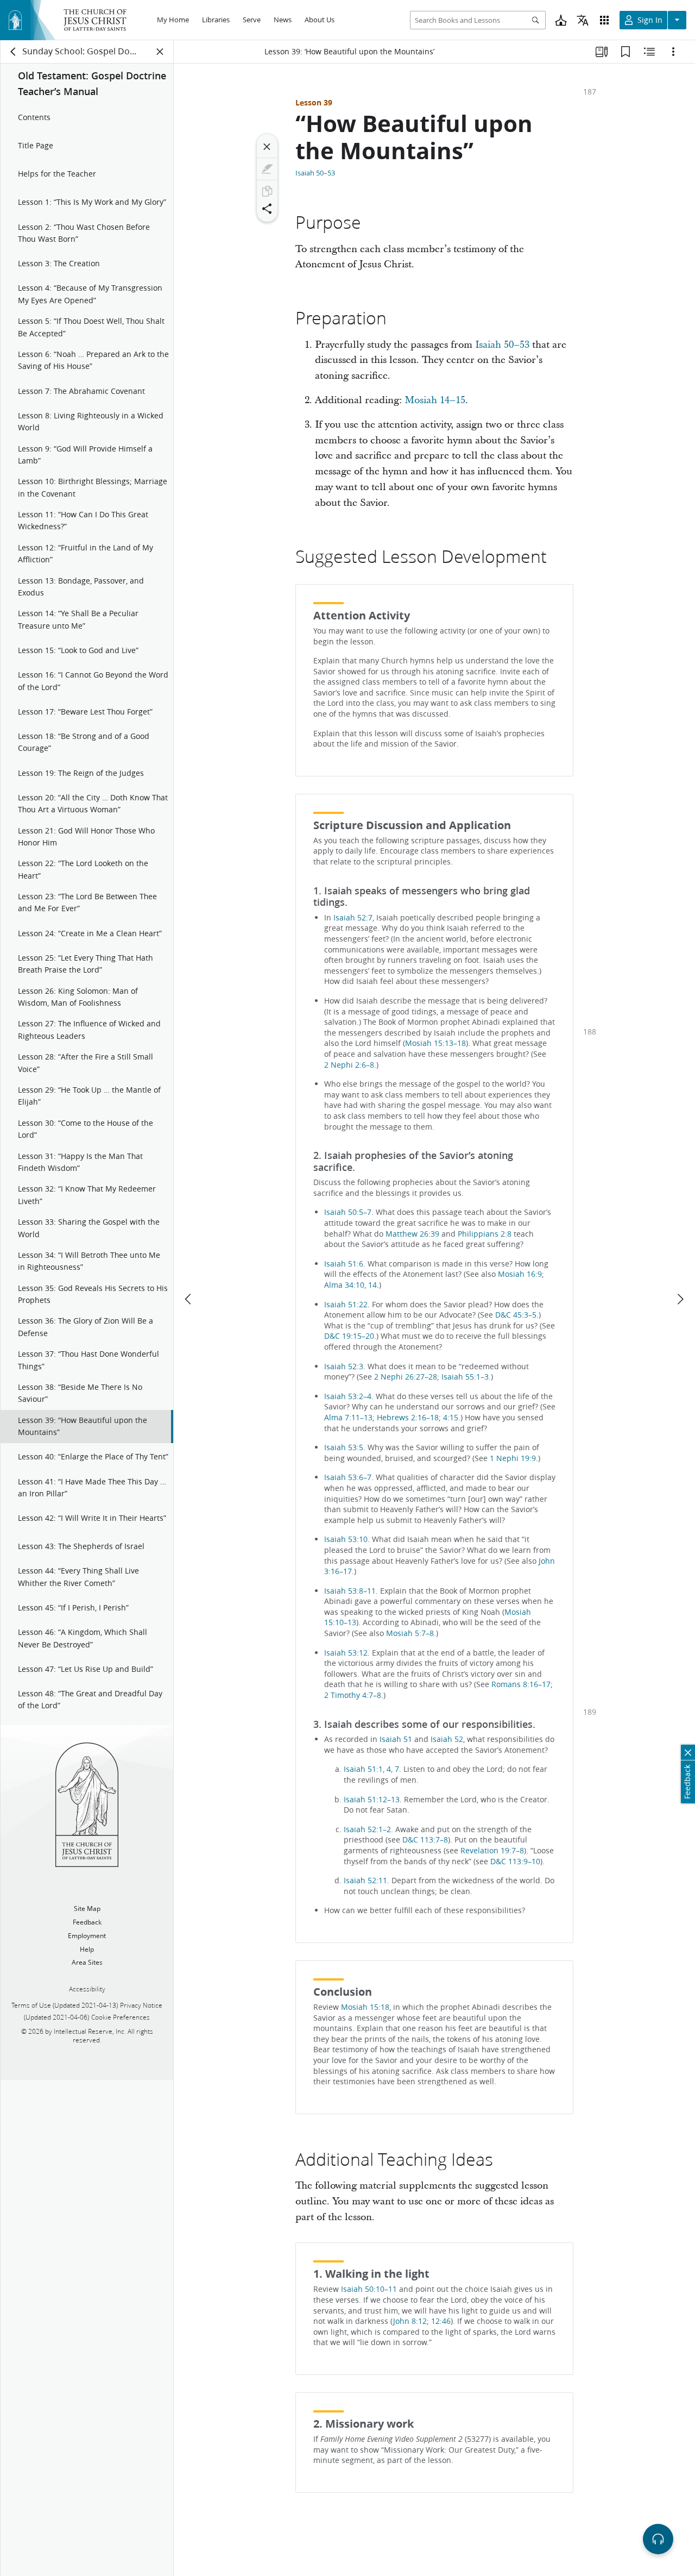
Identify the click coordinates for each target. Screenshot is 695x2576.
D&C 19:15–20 (349, 1336)
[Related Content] (649, 52)
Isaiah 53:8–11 (350, 1591)
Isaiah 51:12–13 (372, 1800)
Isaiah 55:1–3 (465, 1377)
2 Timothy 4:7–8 (353, 1695)
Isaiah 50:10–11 (369, 2289)
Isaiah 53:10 (346, 1539)
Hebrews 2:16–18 (408, 1418)
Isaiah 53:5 (344, 1447)
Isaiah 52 (447, 1739)
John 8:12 (410, 2321)
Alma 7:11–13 (348, 1418)
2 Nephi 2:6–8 (349, 1065)
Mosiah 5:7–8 (410, 1633)
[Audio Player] (658, 2539)
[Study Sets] (602, 52)
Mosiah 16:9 (520, 1274)
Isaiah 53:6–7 (348, 1477)
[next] (680, 1299)
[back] (14, 52)
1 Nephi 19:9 (513, 1458)
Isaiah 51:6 (344, 1264)
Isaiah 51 (396, 1739)
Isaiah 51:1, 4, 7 (371, 1769)
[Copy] (267, 191)
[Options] (673, 52)
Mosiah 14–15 (435, 400)
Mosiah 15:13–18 (435, 1043)
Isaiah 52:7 (353, 918)
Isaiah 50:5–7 (348, 1212)
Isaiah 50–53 (315, 173)
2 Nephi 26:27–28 (406, 1377)
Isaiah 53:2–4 (348, 1396)
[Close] (267, 147)
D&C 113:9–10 (515, 1862)
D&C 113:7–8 (425, 1840)
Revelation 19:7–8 (492, 1851)
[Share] (267, 209)
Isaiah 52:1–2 (367, 1829)
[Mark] (267, 169)
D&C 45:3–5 (516, 1315)
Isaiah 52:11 (365, 1881)
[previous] (189, 1299)
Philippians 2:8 (485, 1234)
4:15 (451, 1418)
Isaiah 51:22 (346, 1305)
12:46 (441, 2321)
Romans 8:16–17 (521, 1684)
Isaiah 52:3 (344, 1367)
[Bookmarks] (625, 52)
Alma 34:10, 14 (350, 1285)
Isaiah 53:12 (346, 1653)
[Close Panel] (160, 52)
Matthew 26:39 (412, 1234)
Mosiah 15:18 (365, 2007)
